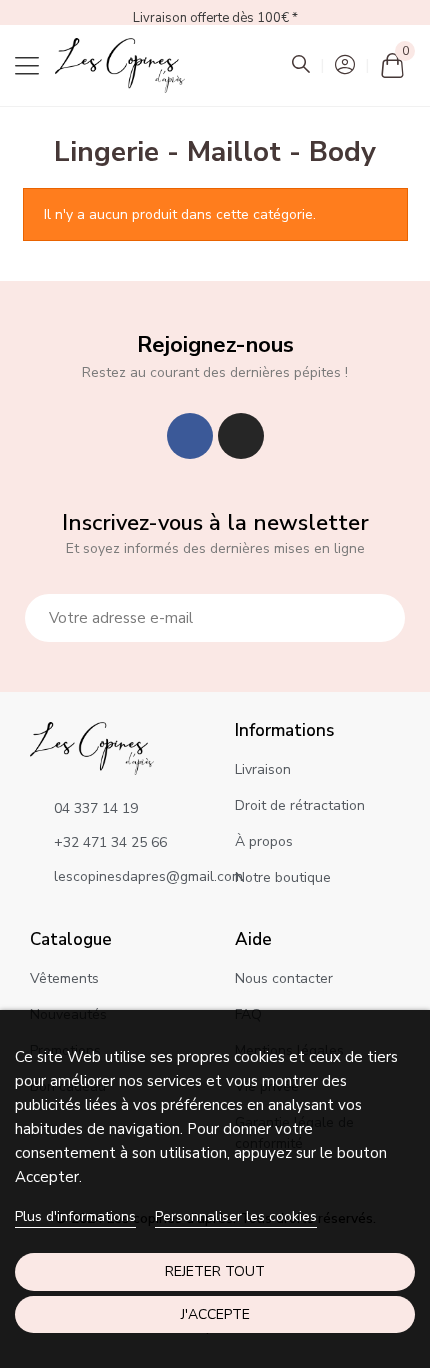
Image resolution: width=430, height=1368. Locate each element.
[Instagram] (241, 436)
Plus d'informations (75, 1216)
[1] (379, 618)
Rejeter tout (215, 1271)
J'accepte (215, 1314)
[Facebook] (190, 436)
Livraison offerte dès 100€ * (215, 18)
